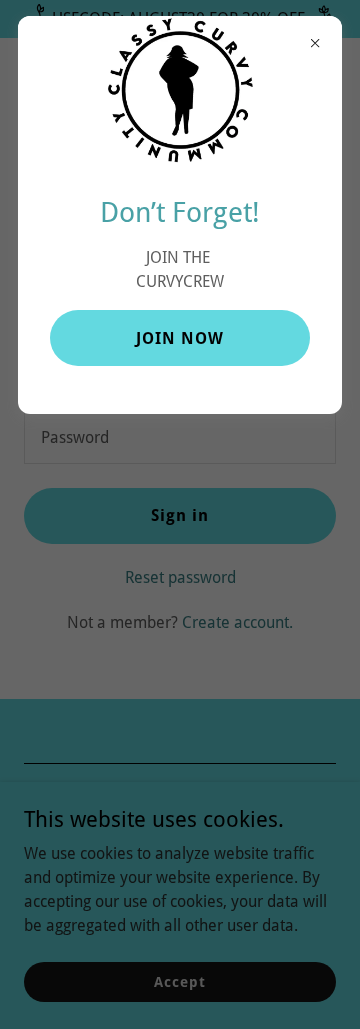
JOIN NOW (180, 338)
